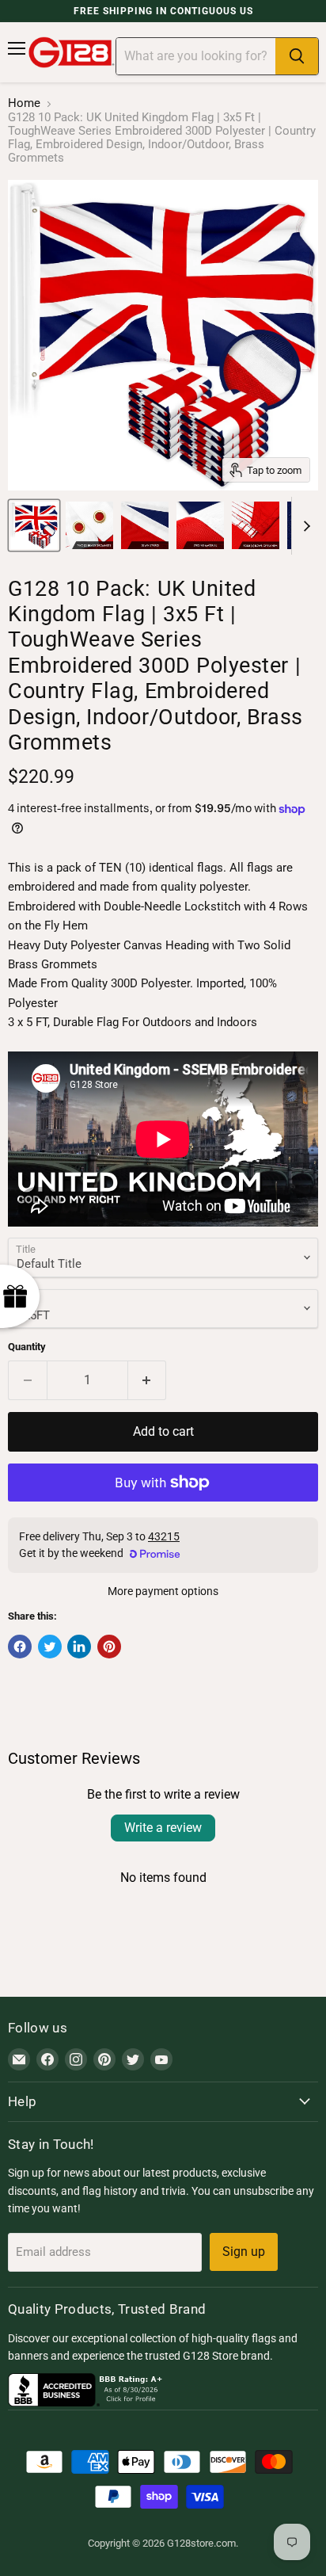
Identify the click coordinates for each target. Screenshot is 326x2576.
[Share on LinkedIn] (79, 1647)
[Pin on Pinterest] (109, 1647)
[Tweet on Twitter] (50, 1647)
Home (24, 103)
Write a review (163, 1828)
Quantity (27, 1347)
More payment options (163, 1591)
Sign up (244, 2252)
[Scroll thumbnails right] (304, 526)
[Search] (297, 56)
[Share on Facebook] (20, 1647)
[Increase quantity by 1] (148, 1380)
